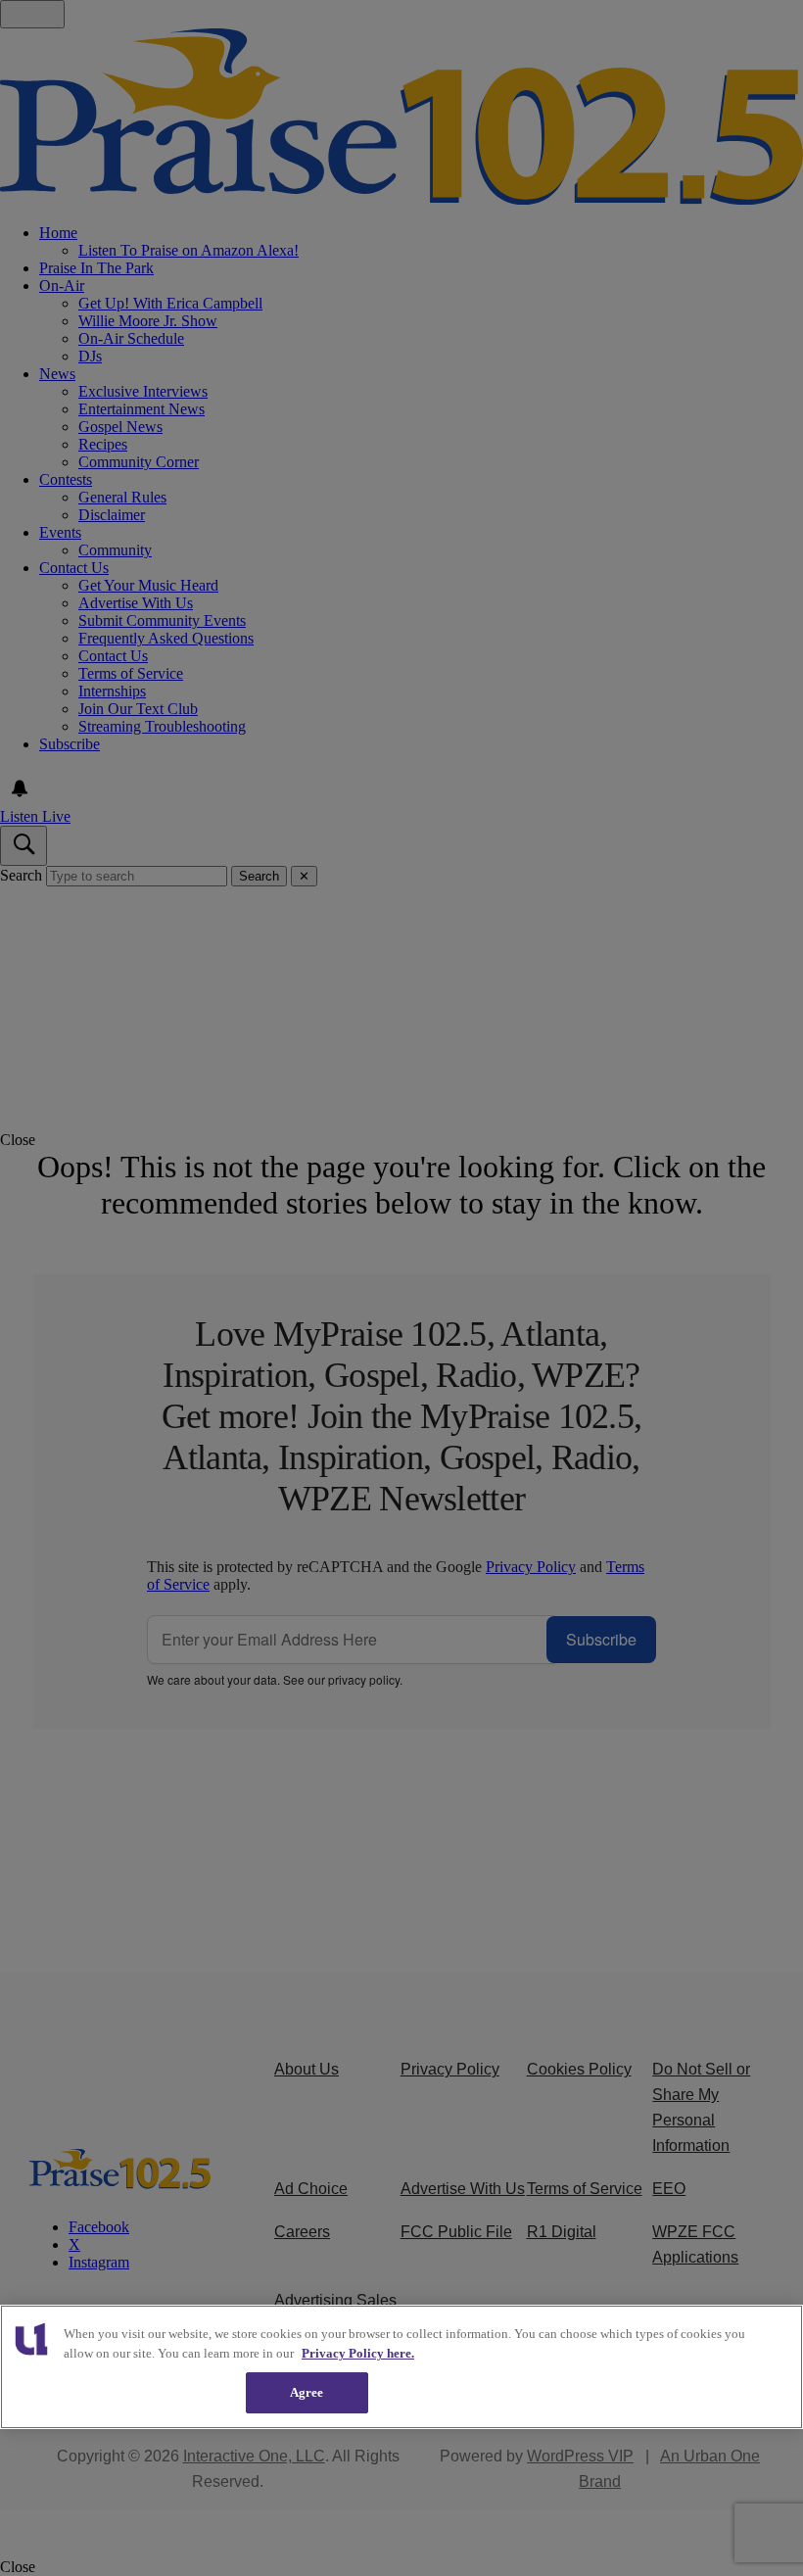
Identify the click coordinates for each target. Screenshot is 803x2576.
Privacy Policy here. (358, 2353)
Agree (307, 2392)
